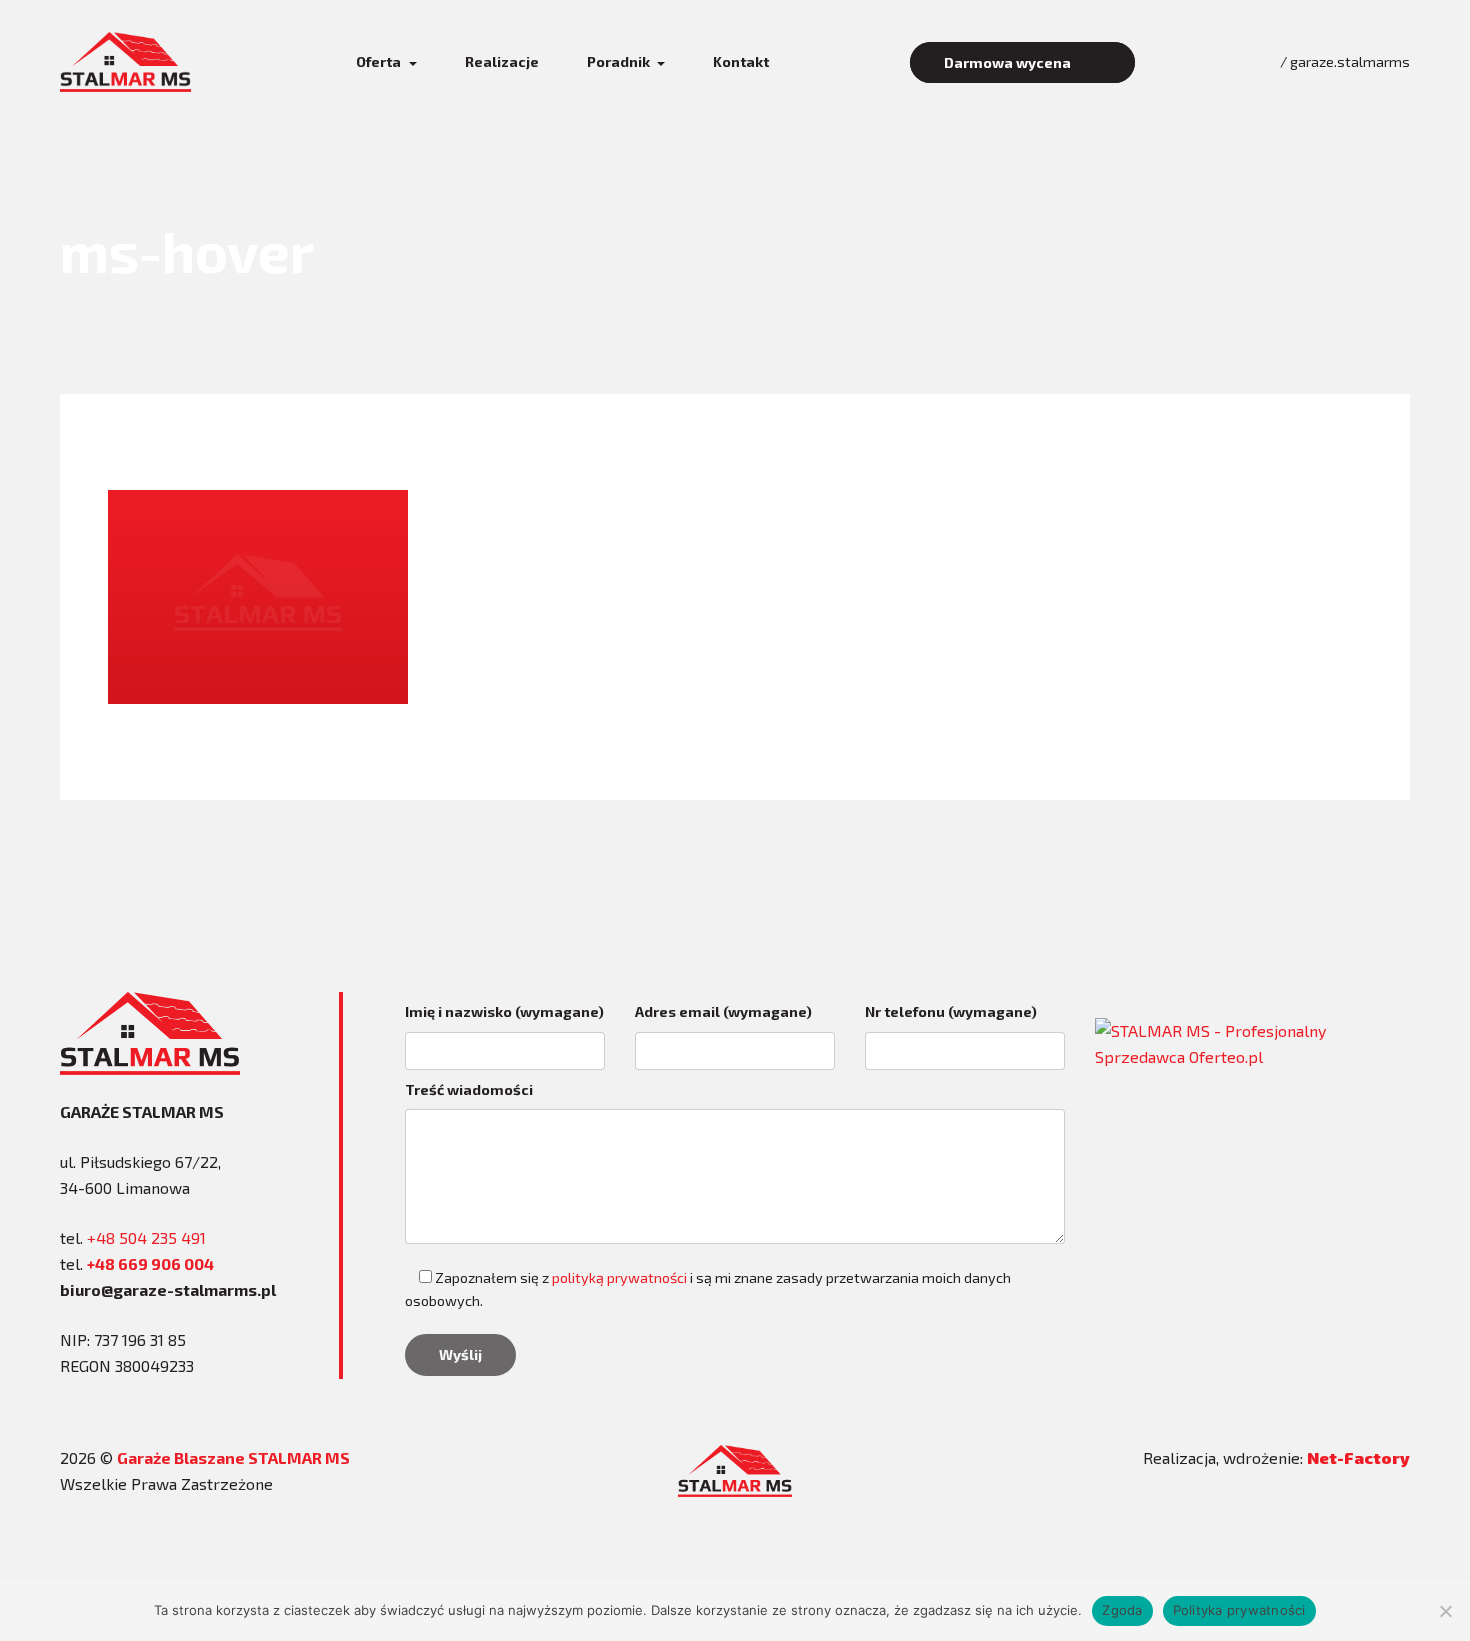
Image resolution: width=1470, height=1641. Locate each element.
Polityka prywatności (1239, 1610)
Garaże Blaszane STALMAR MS (233, 1457)
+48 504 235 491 (146, 1237)
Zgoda (1122, 1610)
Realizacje (502, 61)
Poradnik (620, 61)
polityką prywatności (619, 1277)
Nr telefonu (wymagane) (951, 1011)
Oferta (380, 61)
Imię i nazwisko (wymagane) (504, 1011)
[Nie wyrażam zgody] (1445, 1611)
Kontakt (741, 61)
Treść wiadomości (469, 1089)
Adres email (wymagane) (723, 1011)
